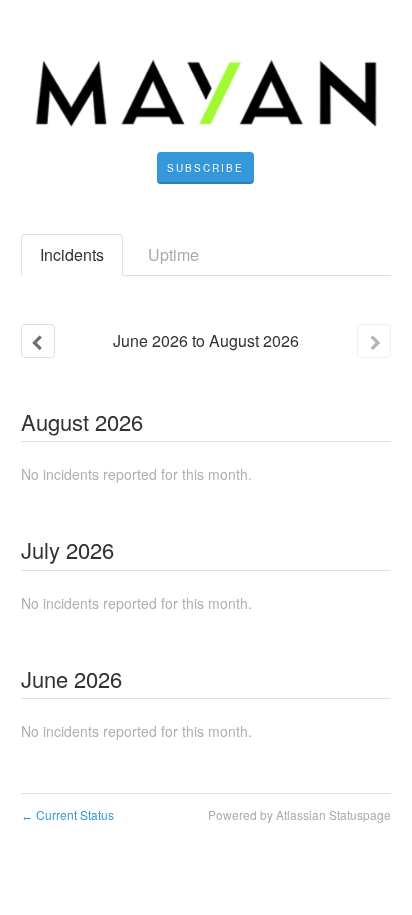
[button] (205, 168)
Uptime (173, 254)
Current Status (67, 814)
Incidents (72, 254)
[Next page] (374, 341)
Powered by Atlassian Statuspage (299, 814)
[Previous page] (38, 341)
